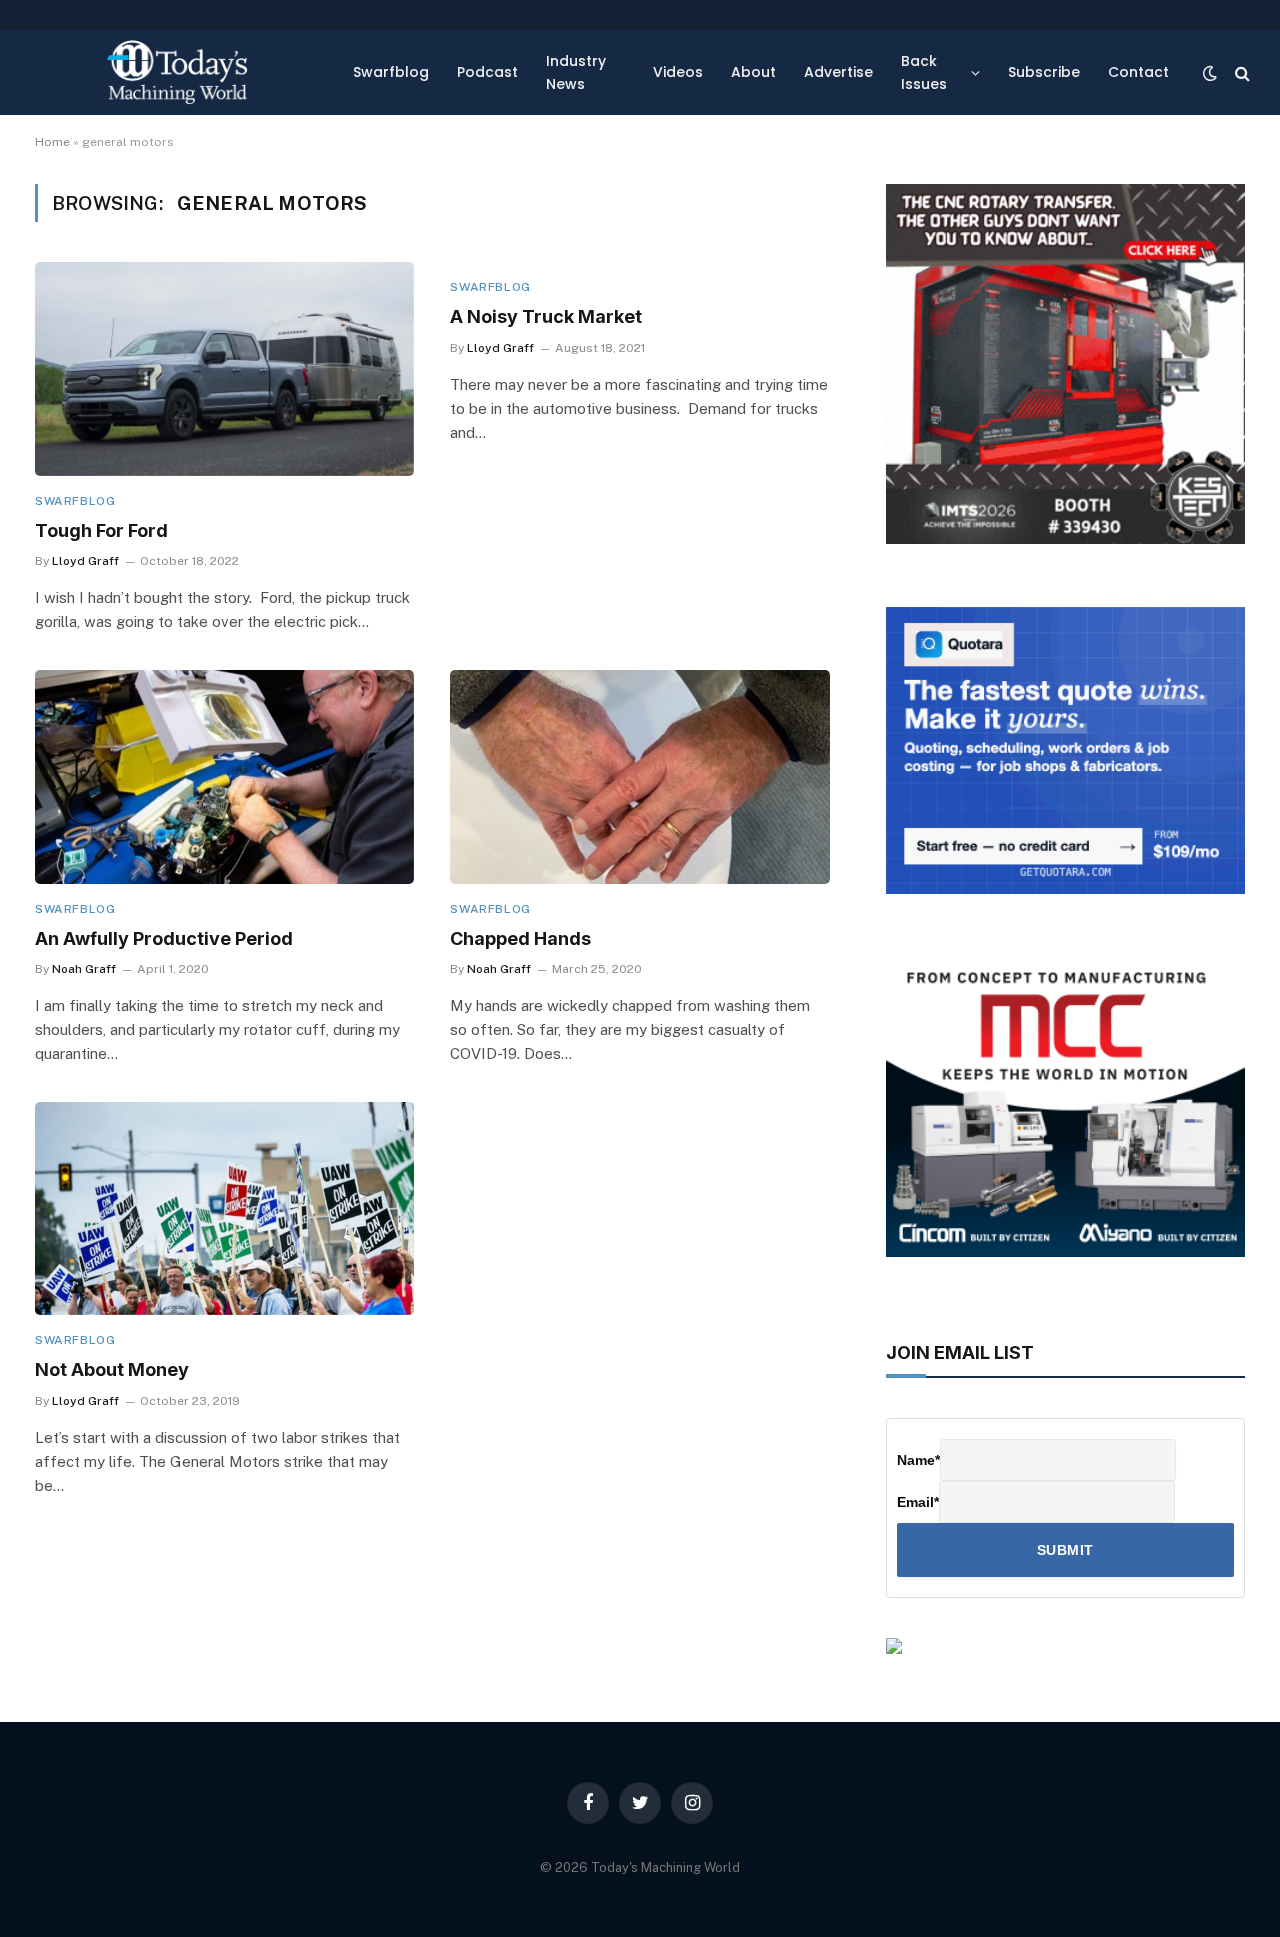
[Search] (1240, 72)
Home (52, 142)
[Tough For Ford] (224, 368)
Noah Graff (84, 969)
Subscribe (1044, 72)
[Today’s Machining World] (177, 72)
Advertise (838, 72)
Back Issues (924, 72)
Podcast (487, 72)
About (753, 72)
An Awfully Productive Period (164, 938)
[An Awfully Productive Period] (224, 776)
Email (918, 1502)
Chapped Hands (520, 938)
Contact (1138, 72)
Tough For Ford (101, 530)
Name (918, 1460)
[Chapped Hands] (639, 776)
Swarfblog (391, 72)
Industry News (576, 72)
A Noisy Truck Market (546, 316)
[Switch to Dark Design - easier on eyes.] (1210, 73)
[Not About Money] (224, 1208)
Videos (678, 72)
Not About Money (112, 1369)
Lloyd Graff (85, 561)
